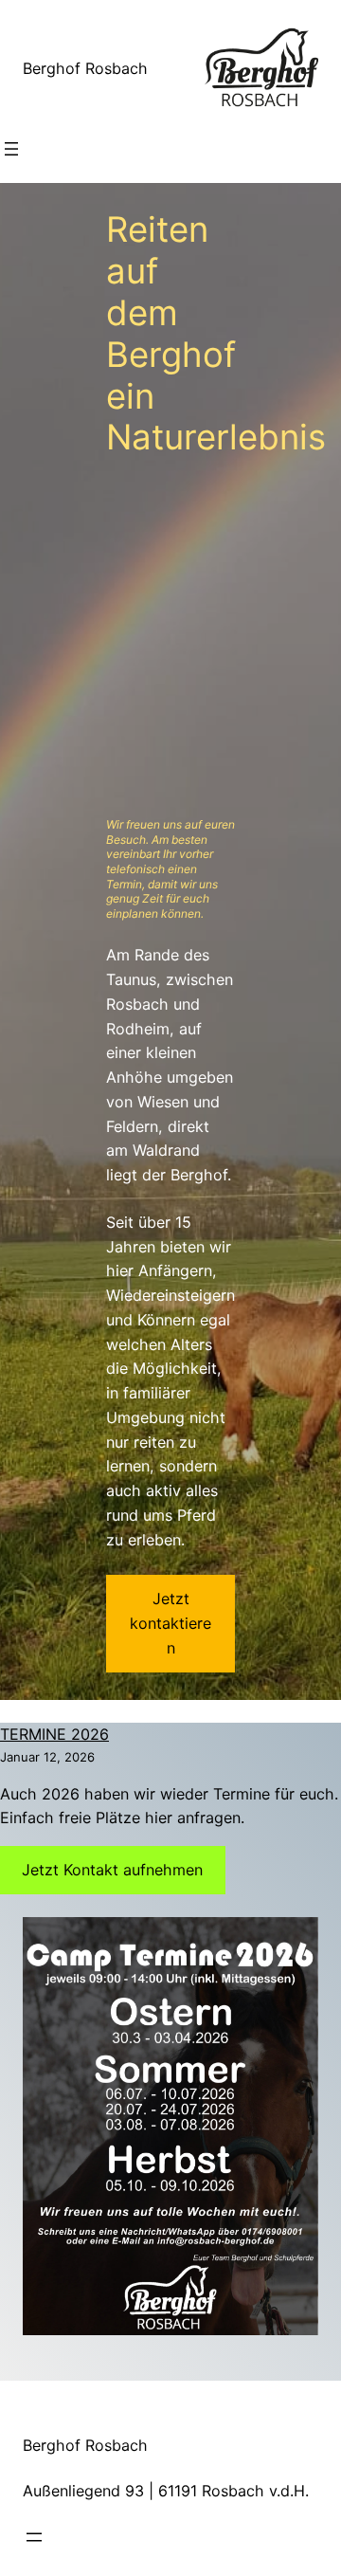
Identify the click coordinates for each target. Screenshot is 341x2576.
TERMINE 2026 (54, 1734)
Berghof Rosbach (85, 68)
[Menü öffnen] (11, 149)
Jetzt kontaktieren (170, 1623)
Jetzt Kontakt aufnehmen (112, 1870)
